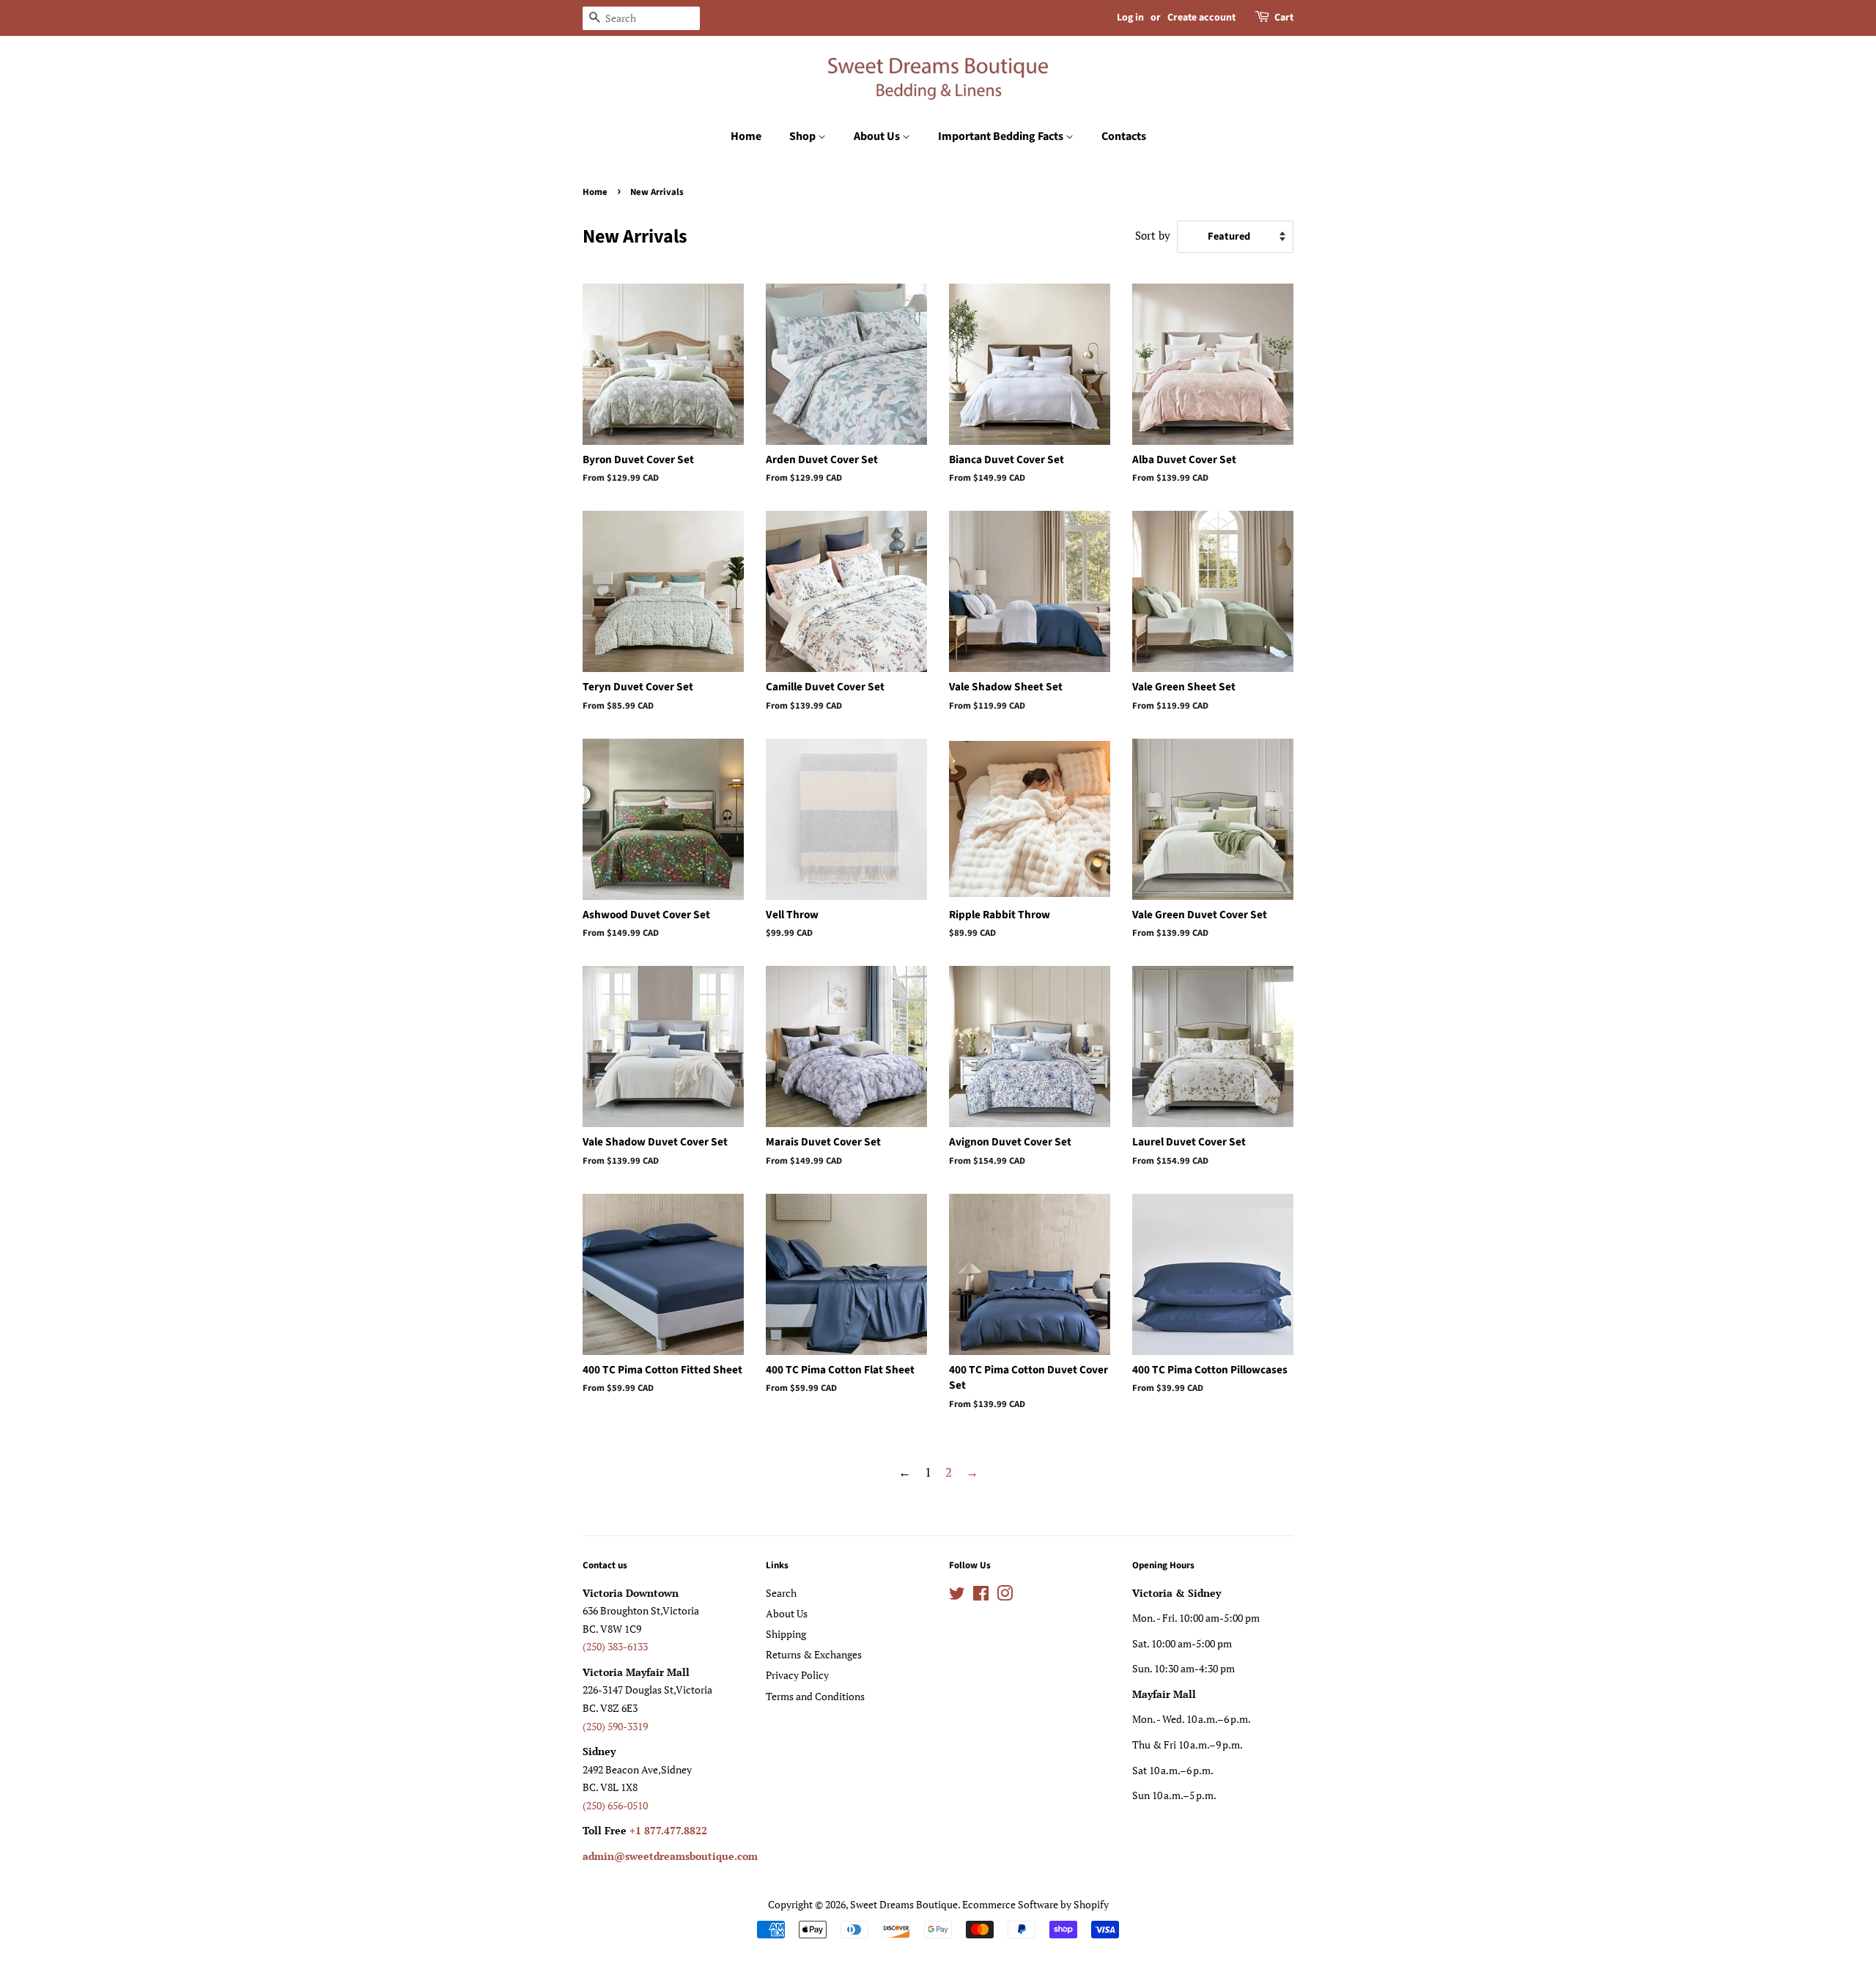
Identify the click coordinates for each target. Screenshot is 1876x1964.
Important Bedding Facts (1002, 136)
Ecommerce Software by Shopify (1035, 1904)
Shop (804, 136)
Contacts (1124, 136)
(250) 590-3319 (615, 1726)
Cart (1284, 18)
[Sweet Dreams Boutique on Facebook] (981, 1596)
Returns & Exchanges (814, 1654)
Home (746, 136)
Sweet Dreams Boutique (904, 1904)
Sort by (1153, 235)
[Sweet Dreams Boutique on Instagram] (1005, 1596)
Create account (1201, 18)
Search (781, 1593)
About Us (878, 136)
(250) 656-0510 (615, 1805)
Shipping (786, 1634)
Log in (1130, 18)
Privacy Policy (797, 1675)
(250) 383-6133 (615, 1646)
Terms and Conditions (815, 1696)
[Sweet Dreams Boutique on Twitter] (957, 1596)
